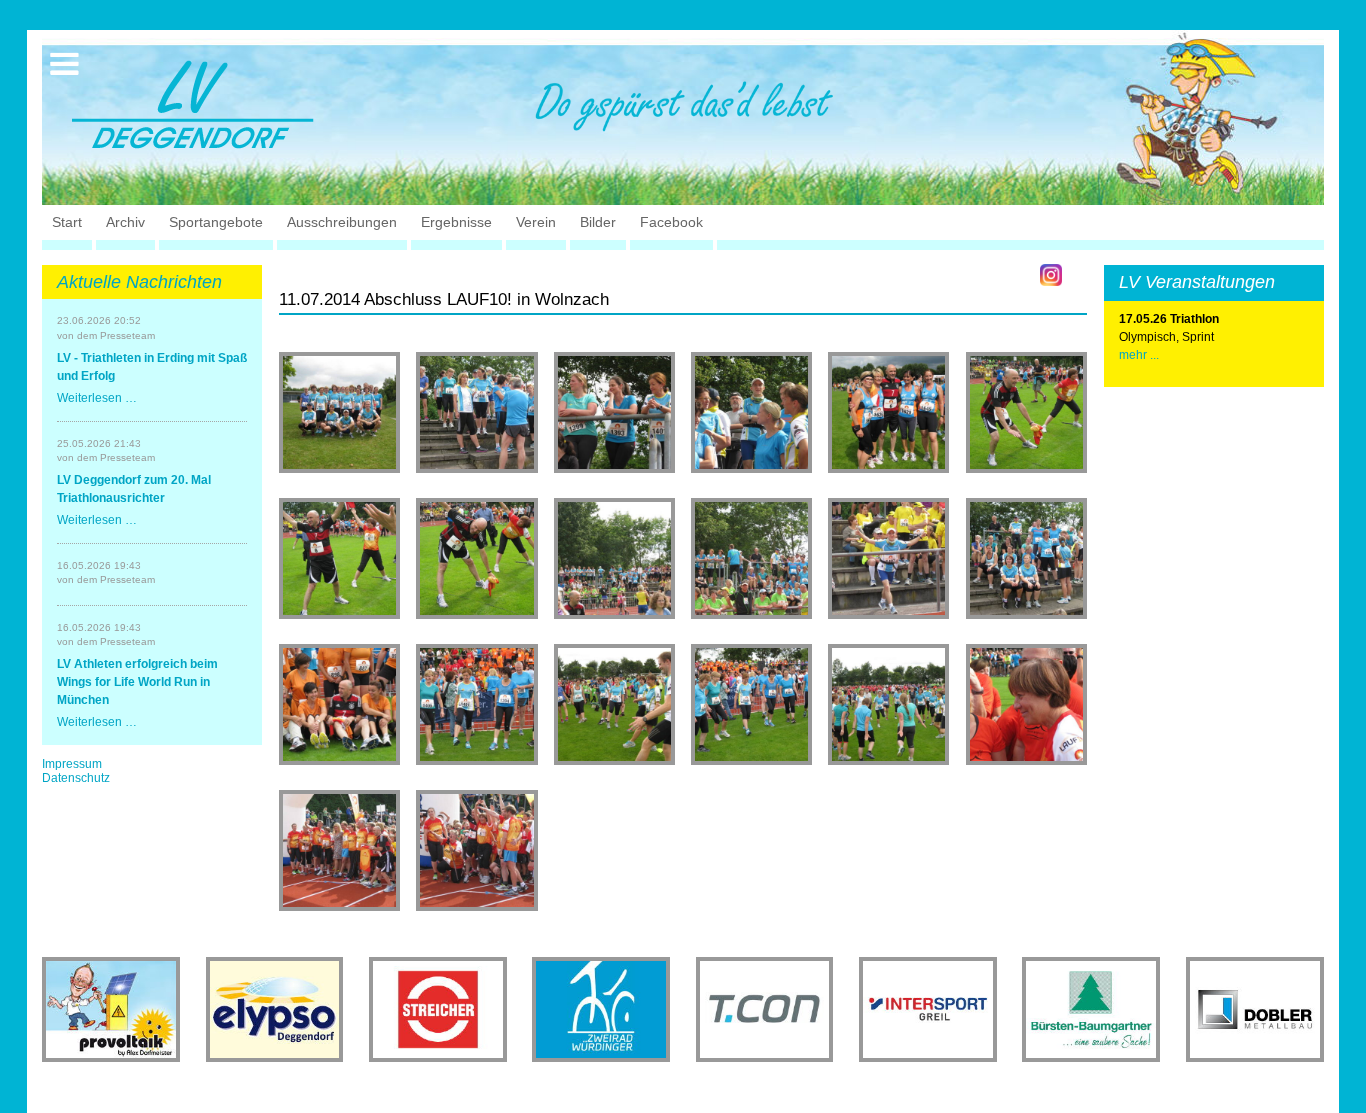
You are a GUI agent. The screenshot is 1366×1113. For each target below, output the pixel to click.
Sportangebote (216, 222)
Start (67, 222)
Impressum (72, 764)
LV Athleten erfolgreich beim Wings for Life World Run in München (137, 682)
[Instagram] (1051, 275)
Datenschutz (76, 778)
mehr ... (1139, 355)
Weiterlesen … (97, 398)
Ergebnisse (456, 222)
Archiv (125, 222)
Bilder (598, 222)
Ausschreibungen (342, 222)
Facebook (671, 222)
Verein (536, 222)
